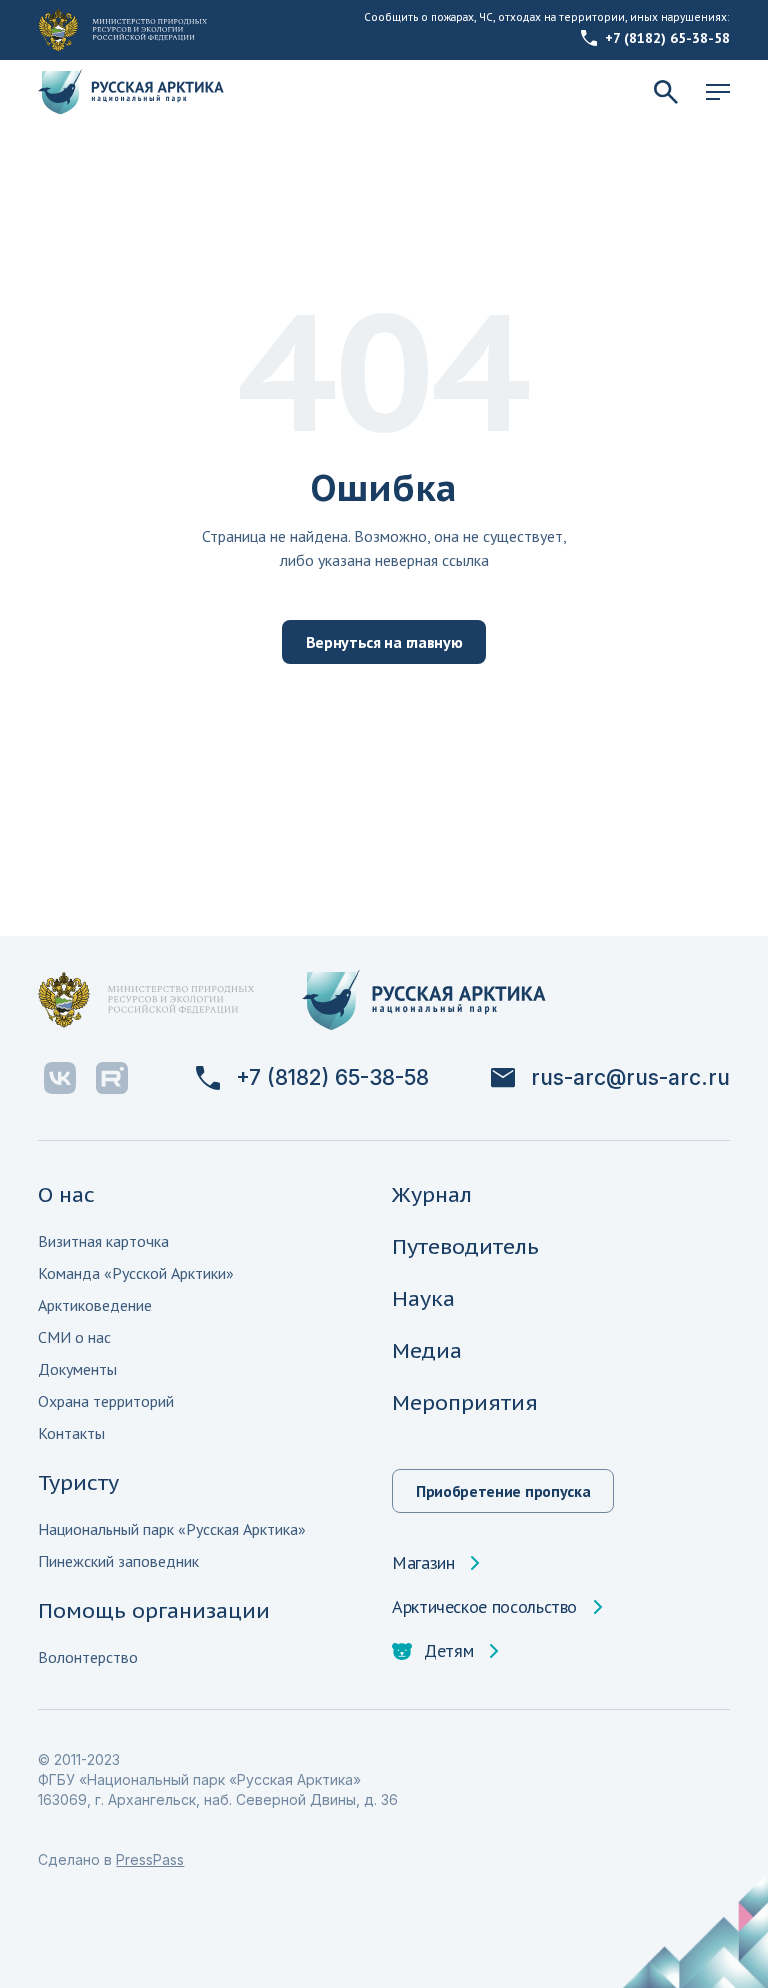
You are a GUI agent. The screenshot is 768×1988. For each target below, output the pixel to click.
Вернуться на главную (384, 642)
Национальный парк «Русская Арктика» (172, 1529)
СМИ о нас (74, 1337)
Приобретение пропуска (503, 1491)
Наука (423, 1298)
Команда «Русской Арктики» (136, 1273)
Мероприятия (465, 1402)
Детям (448, 1651)
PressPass (150, 1859)
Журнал (432, 1194)
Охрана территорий (106, 1401)
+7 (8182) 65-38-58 (667, 38)
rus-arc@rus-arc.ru (630, 1078)
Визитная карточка (103, 1241)
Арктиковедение (95, 1305)
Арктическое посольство (484, 1607)
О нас (66, 1194)
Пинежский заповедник (118, 1561)
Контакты (71, 1433)
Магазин (423, 1563)
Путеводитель (465, 1246)
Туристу (78, 1482)
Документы (77, 1369)
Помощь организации (154, 1610)
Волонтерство (88, 1657)
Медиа (427, 1350)
